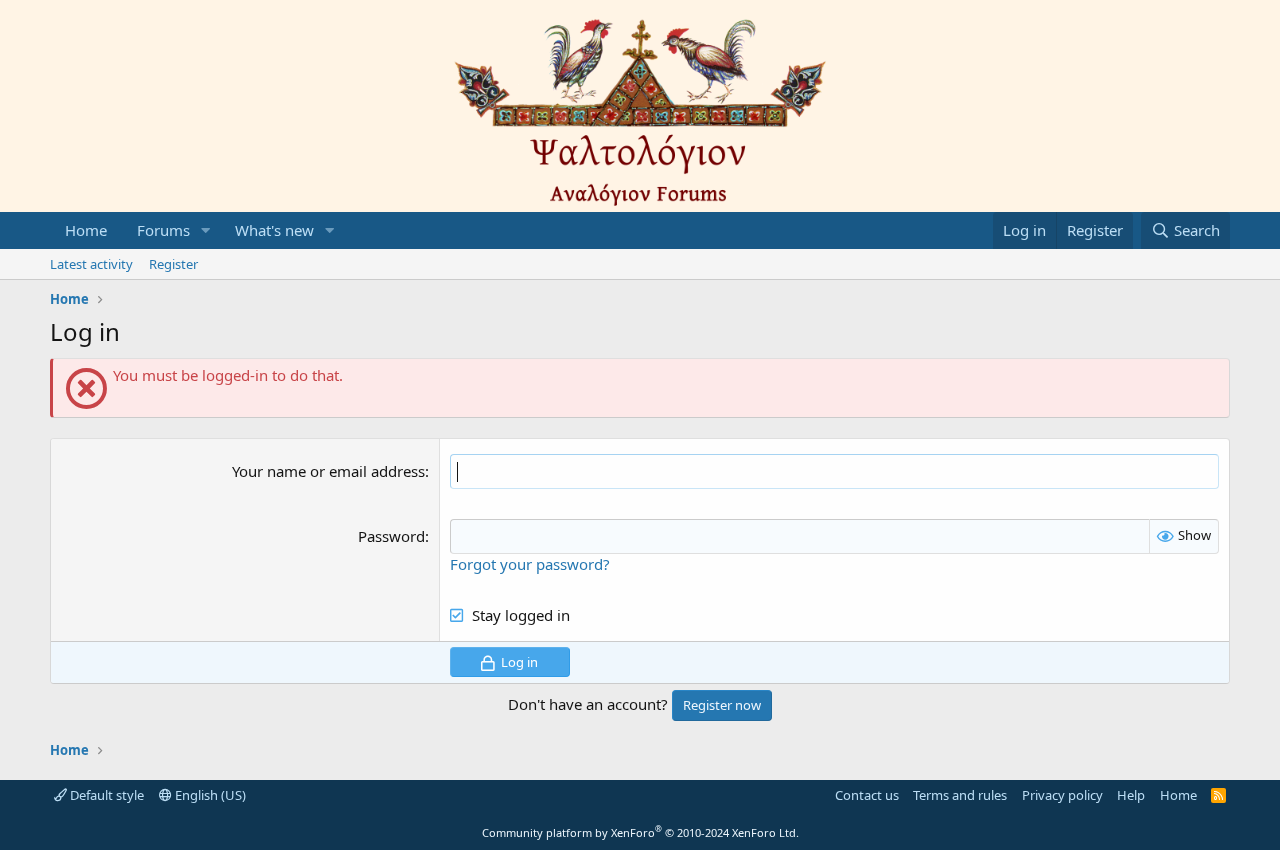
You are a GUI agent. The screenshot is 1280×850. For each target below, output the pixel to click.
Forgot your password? (530, 564)
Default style (105, 795)
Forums (163, 230)
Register (173, 264)
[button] (206, 230)
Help (1131, 795)
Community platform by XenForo (640, 832)
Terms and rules (960, 795)
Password (391, 536)
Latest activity (91, 264)
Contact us (867, 795)
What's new (274, 230)
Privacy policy (1062, 795)
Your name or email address (328, 471)
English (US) (209, 795)
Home (86, 230)
